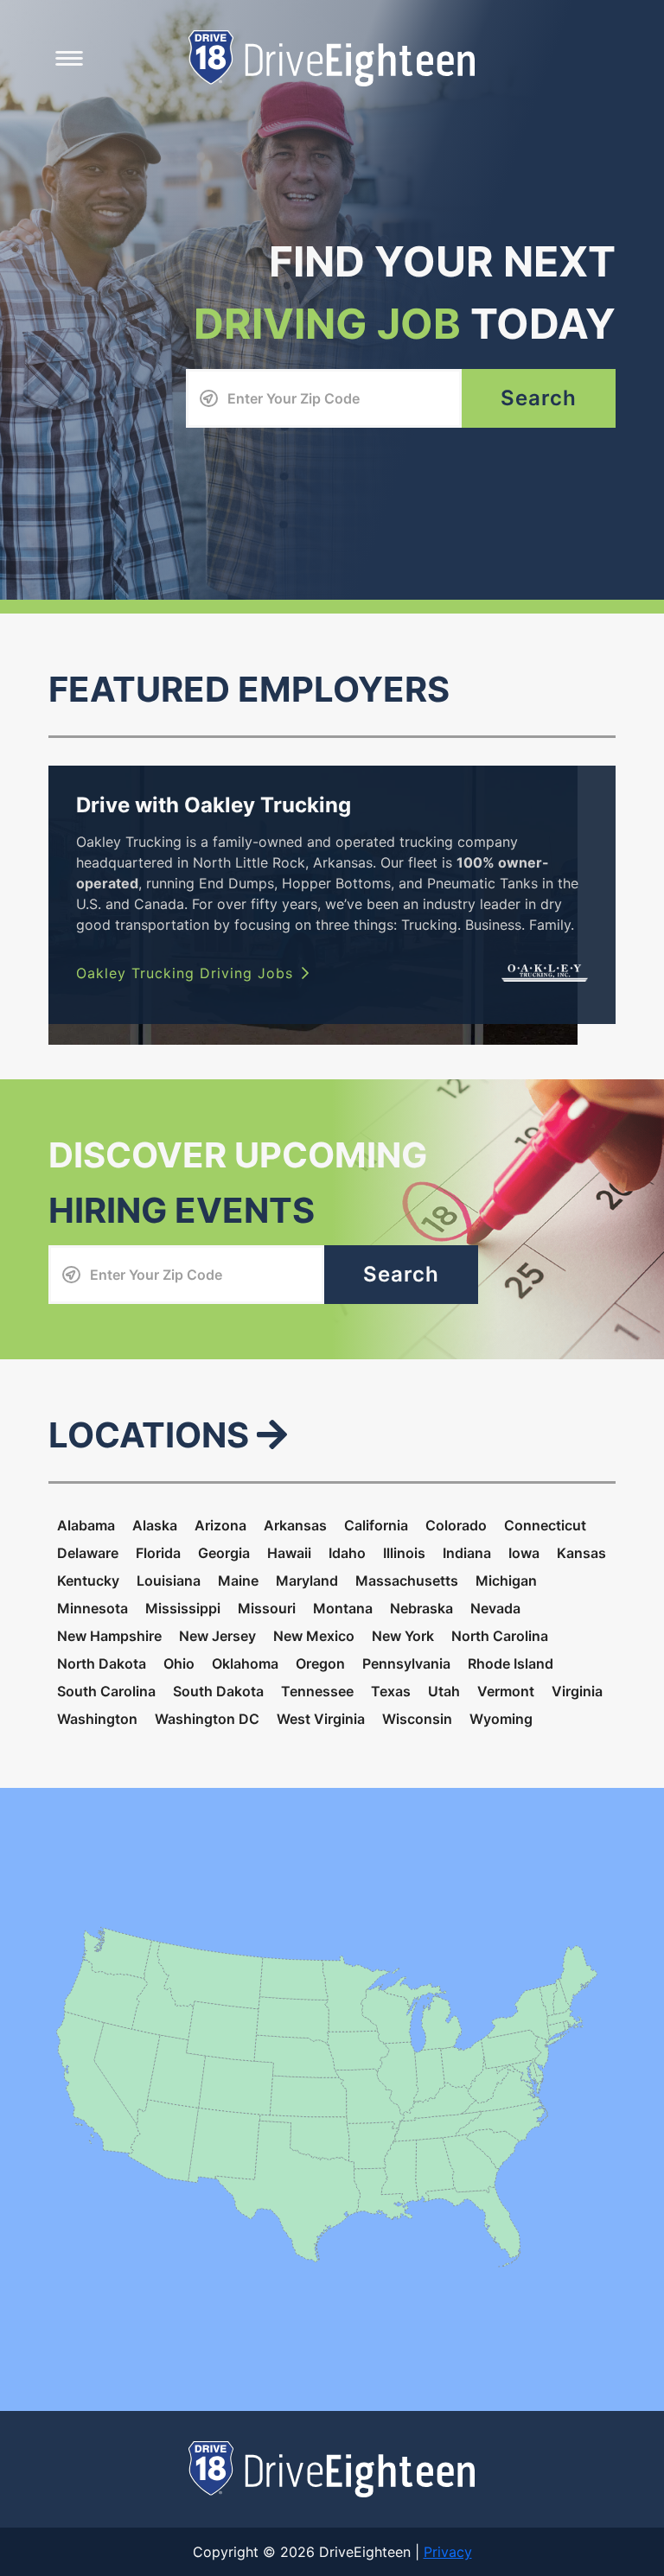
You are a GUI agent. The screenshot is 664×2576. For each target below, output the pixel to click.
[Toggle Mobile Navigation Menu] (69, 58)
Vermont (506, 1691)
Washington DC (207, 1719)
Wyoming (501, 1719)
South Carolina (106, 1691)
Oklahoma (245, 1663)
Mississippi (183, 1608)
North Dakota (102, 1663)
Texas (391, 1691)
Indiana (467, 1553)
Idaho (347, 1553)
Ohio (179, 1663)
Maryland (307, 1581)
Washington (97, 1719)
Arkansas (295, 1525)
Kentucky (88, 1581)
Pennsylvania (406, 1663)
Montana (343, 1608)
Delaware (88, 1553)
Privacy (448, 2552)
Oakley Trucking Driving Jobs (185, 973)
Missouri (267, 1608)
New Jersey (217, 1636)
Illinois (404, 1553)
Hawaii (289, 1553)
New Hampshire (109, 1636)
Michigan (506, 1581)
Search (539, 398)
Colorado (456, 1525)
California (376, 1525)
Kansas (581, 1553)
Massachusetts (407, 1581)
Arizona (220, 1525)
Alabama (86, 1525)
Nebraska (421, 1608)
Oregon (320, 1663)
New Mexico (314, 1636)
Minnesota (93, 1608)
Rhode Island (511, 1663)
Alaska (155, 1525)
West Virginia (321, 1719)
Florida (158, 1553)
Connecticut (545, 1525)
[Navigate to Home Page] (332, 57)
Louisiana (169, 1581)
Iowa (524, 1553)
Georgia (224, 1553)
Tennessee (317, 1691)
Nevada (495, 1608)
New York (403, 1636)
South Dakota (218, 1691)
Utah (444, 1691)
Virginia (577, 1691)
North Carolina (500, 1636)
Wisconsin (417, 1719)
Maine (238, 1581)
